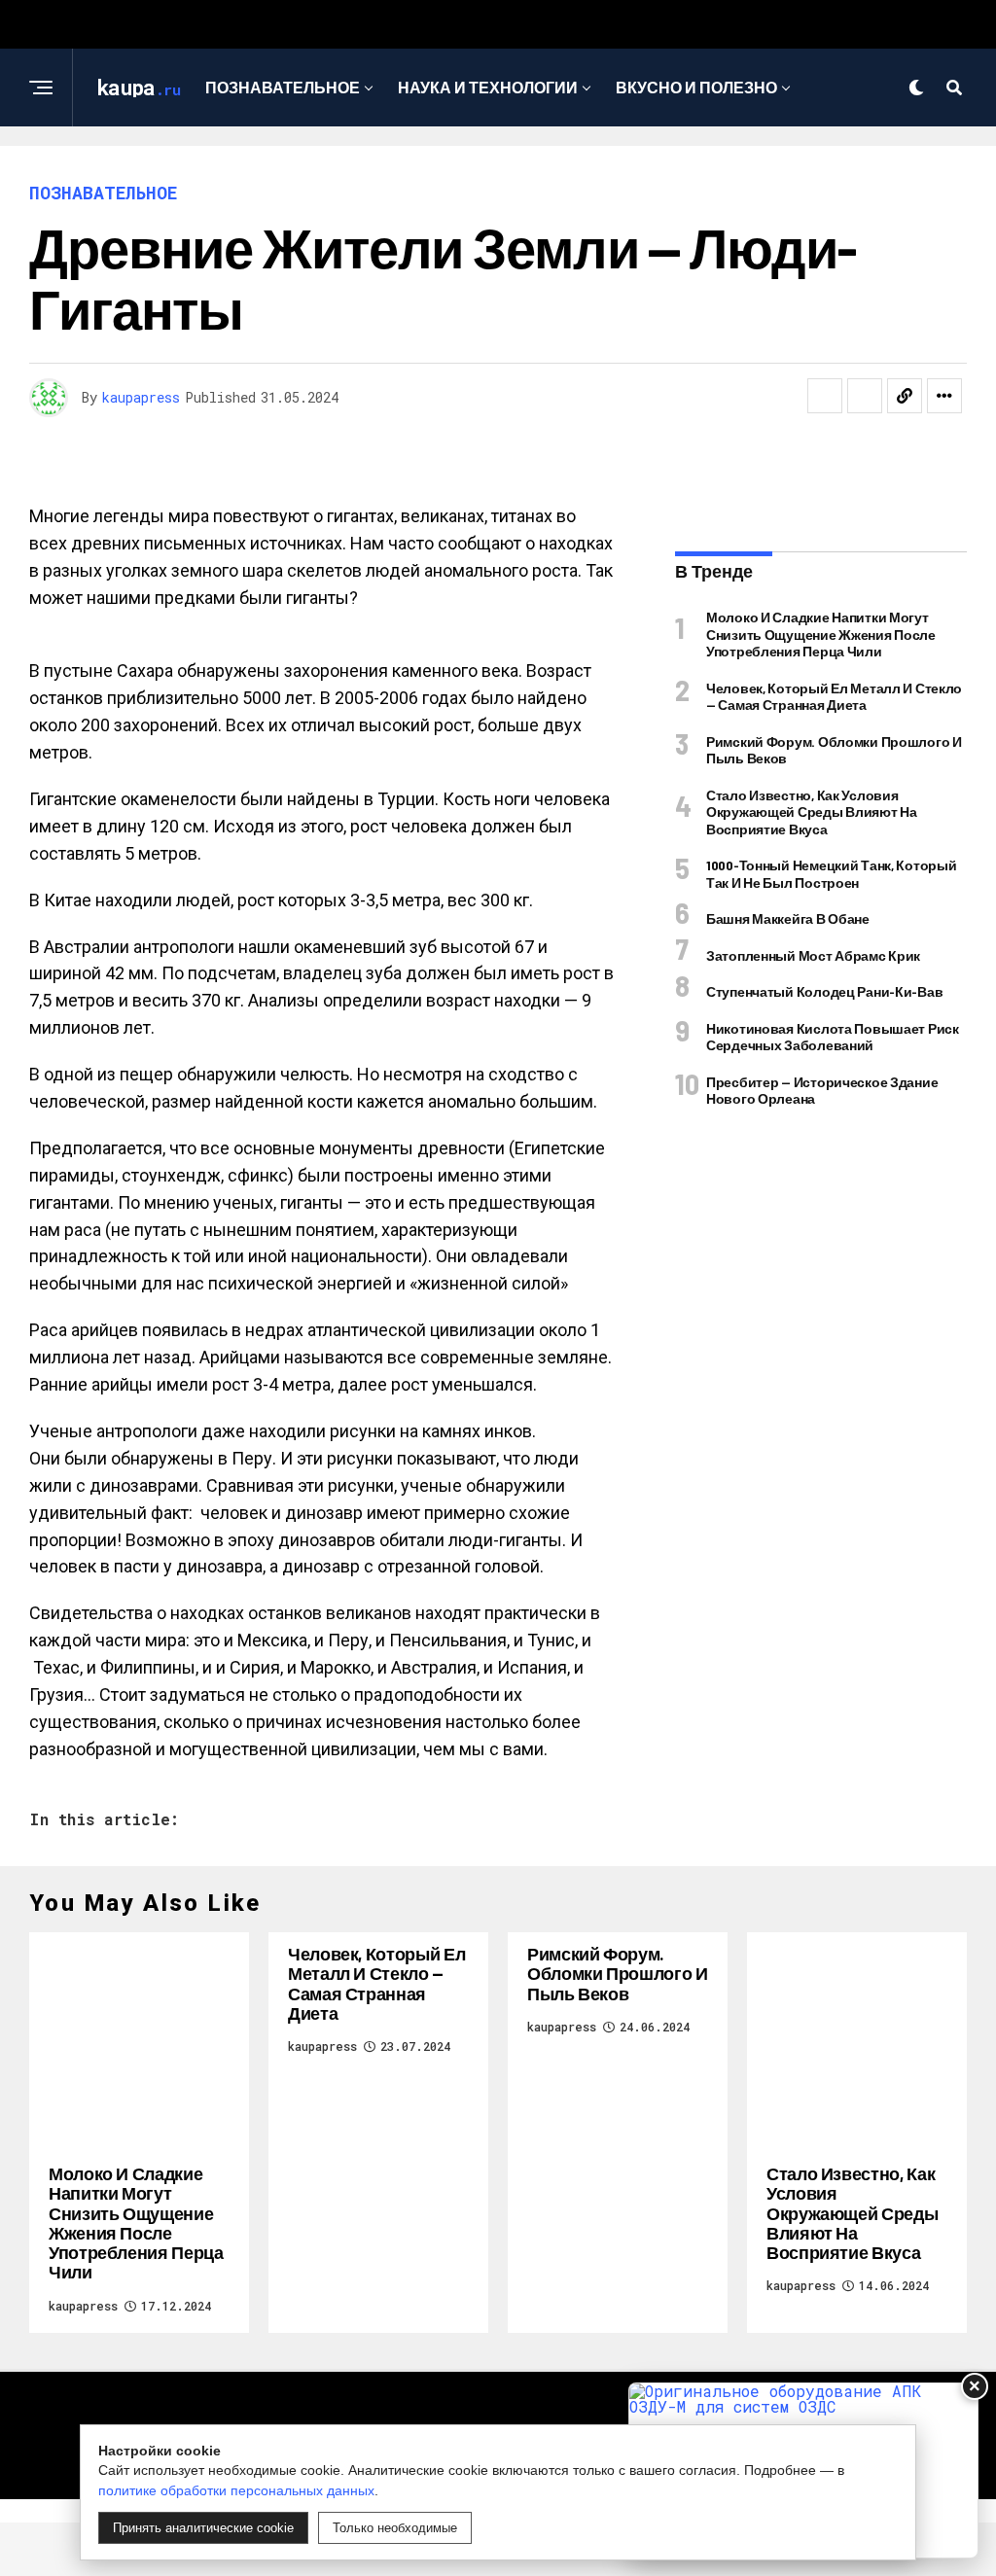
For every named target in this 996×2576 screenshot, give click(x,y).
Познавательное (283, 87)
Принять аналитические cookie (203, 2528)
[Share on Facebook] (825, 396)
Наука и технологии (488, 87)
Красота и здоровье (491, 167)
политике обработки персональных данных (236, 2490)
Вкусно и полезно (696, 87)
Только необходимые (395, 2528)
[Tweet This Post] (865, 396)
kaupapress (141, 397)
